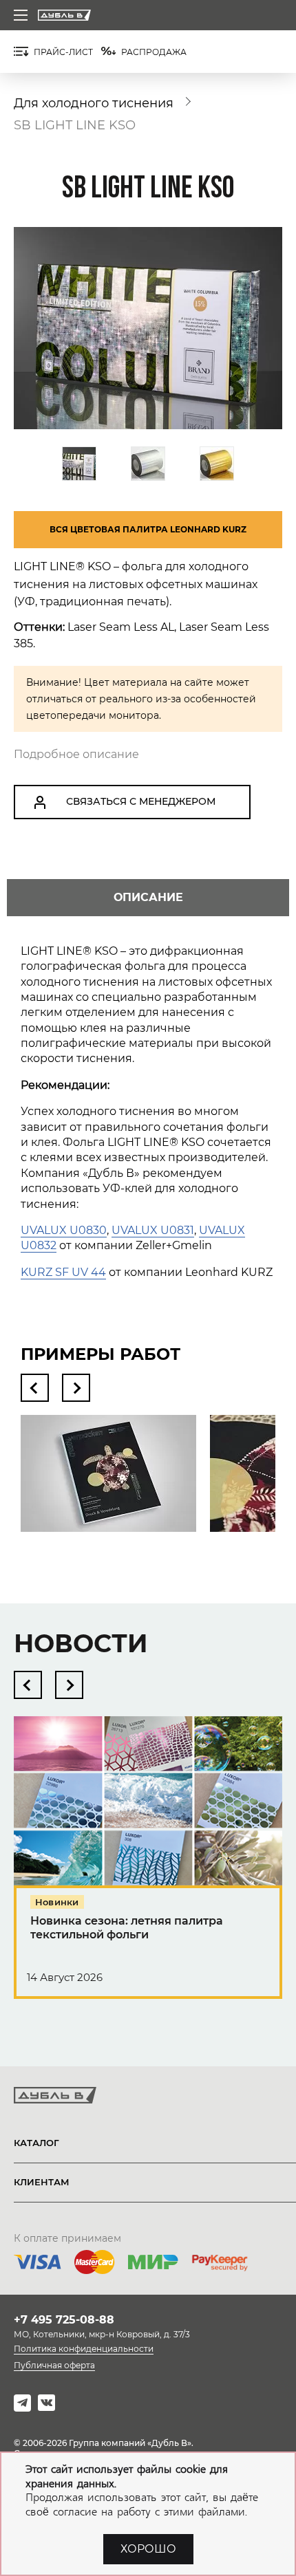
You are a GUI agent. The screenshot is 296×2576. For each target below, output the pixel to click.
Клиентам (42, 2182)
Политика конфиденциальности (84, 2349)
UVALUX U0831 (153, 1230)
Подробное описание (76, 754)
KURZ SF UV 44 (63, 1272)
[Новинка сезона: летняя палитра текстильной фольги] (148, 1871)
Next (76, 1388)
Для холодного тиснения (94, 103)
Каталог (36, 2143)
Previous (35, 1388)
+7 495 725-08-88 (64, 2320)
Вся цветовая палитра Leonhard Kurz (148, 529)
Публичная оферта (54, 2365)
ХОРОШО (148, 2549)
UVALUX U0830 (64, 1230)
